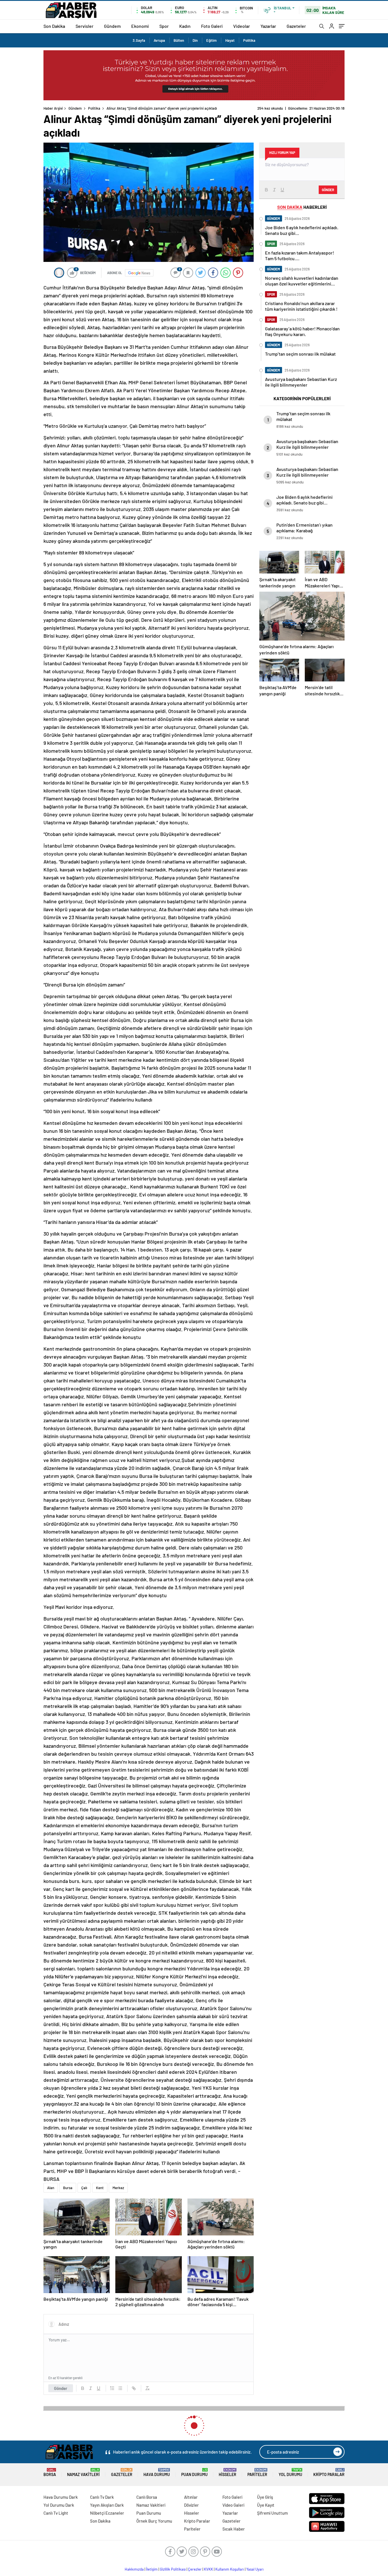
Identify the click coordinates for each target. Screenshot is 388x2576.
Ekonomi (140, 26)
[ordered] (112, 2388)
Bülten (179, 40)
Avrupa (159, 40)
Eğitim (211, 40)
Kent (100, 2188)
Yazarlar (268, 26)
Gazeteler (296, 26)
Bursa (68, 2188)
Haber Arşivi (53, 108)
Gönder (61, 2388)
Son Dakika (54, 26)
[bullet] (120, 2388)
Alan (51, 2188)
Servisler (85, 26)
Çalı (84, 2188)
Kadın (185, 26)
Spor (164, 26)
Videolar (242, 26)
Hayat (230, 40)
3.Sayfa (139, 40)
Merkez (118, 2188)
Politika (249, 40)
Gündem (112, 26)
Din (195, 40)
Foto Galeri (212, 26)
